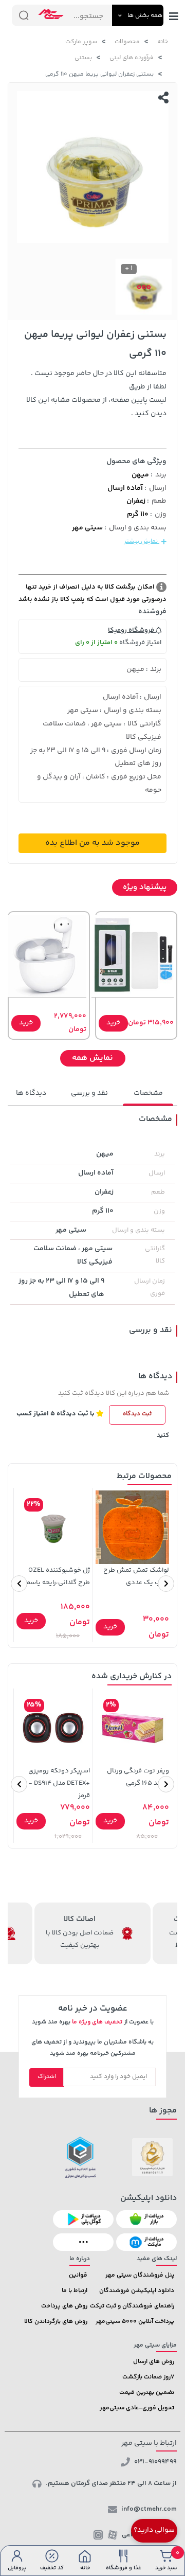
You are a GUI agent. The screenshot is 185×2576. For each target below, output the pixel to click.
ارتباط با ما (75, 2291)
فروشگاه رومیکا (132, 630)
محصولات (127, 42)
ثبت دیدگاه (137, 1414)
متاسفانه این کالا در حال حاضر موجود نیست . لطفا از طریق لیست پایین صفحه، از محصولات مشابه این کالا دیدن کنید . (96, 394)
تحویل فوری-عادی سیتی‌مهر (137, 2408)
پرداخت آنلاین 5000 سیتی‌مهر (135, 2322)
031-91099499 (155, 2462)
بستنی (83, 58)
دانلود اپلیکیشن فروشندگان (137, 2291)
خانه (163, 42)
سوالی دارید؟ (154, 2530)
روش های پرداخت (64, 2306)
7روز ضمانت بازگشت (148, 2377)
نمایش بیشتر (142, 541)
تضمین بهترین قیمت (147, 2393)
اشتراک (47, 2077)
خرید (113, 1023)
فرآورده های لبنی (132, 58)
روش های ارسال (154, 2362)
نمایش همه (92, 1058)
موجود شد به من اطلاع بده (92, 843)
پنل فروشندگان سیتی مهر (140, 2275)
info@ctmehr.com (149, 2509)
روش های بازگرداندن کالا (56, 2322)
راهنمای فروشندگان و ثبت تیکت (132, 2306)
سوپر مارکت (81, 42)
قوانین (78, 2275)
